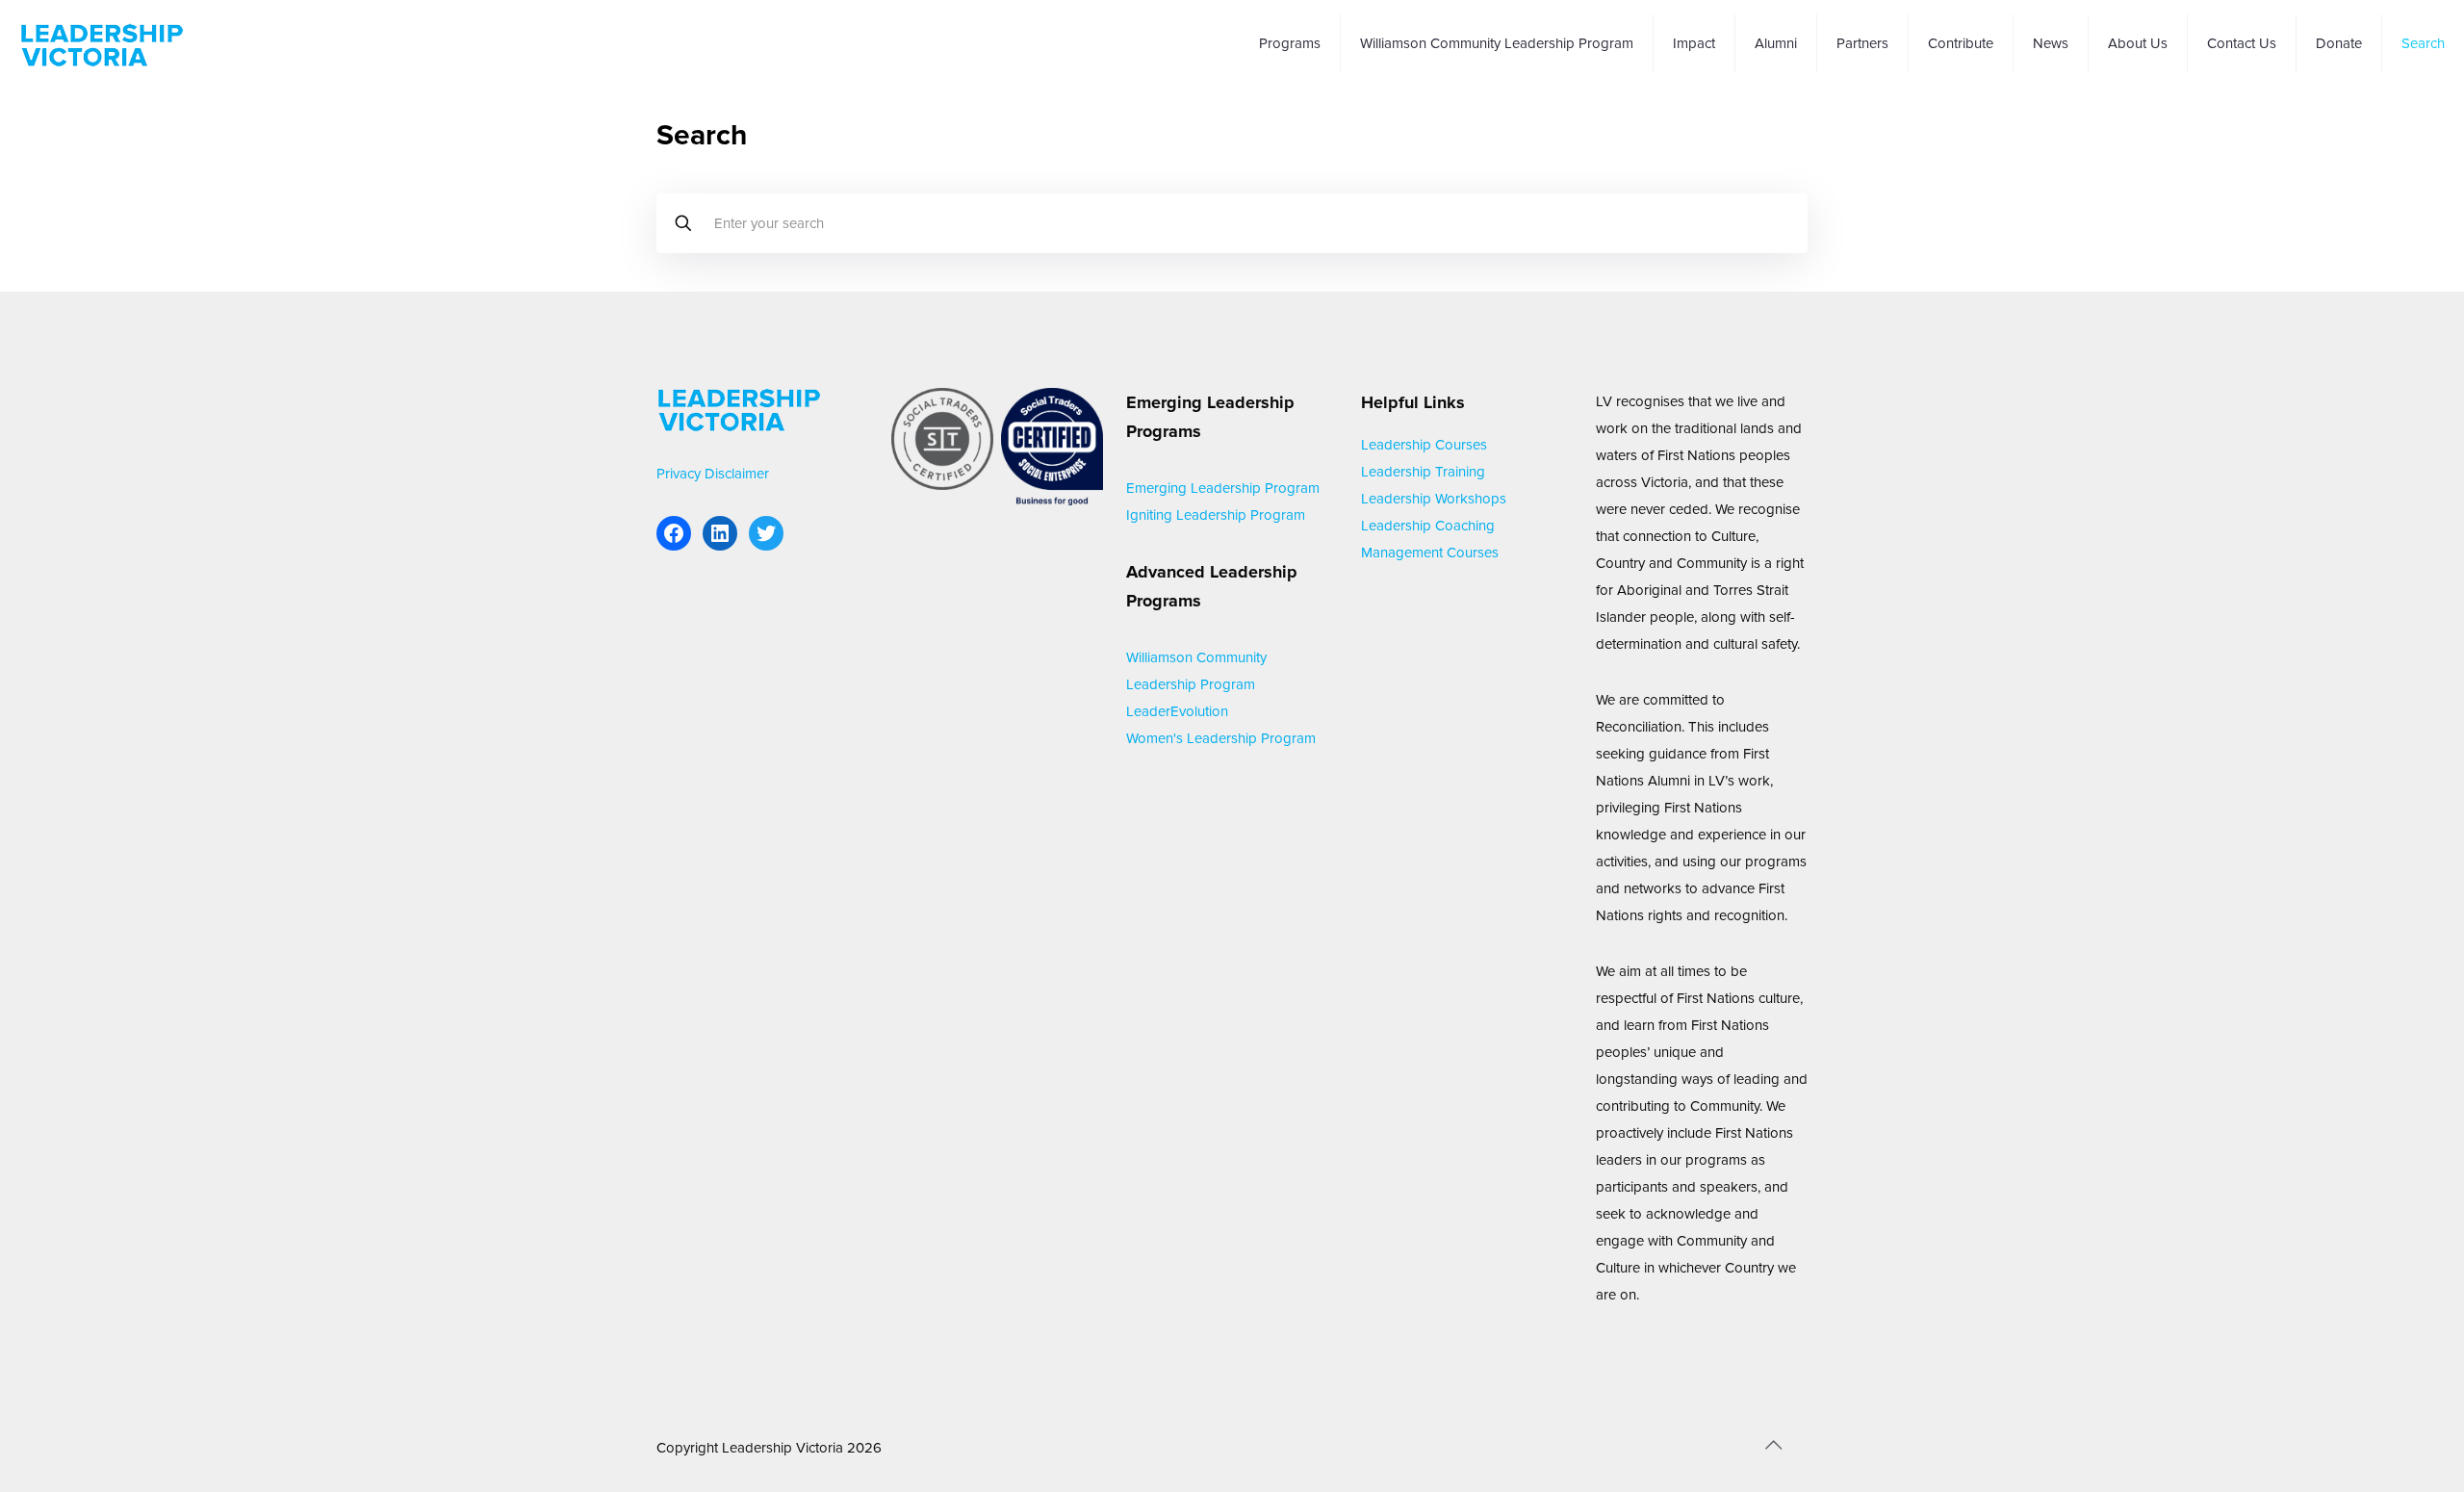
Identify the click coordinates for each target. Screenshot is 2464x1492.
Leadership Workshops (1434, 499)
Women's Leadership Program (1221, 738)
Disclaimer (737, 474)
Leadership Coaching (1428, 526)
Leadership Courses (1424, 445)
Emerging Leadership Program (1223, 488)
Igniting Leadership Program (1216, 515)
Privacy (679, 474)
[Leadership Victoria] (102, 43)
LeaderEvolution (1177, 711)
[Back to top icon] (1773, 1446)
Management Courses (1430, 553)
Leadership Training (1423, 472)
